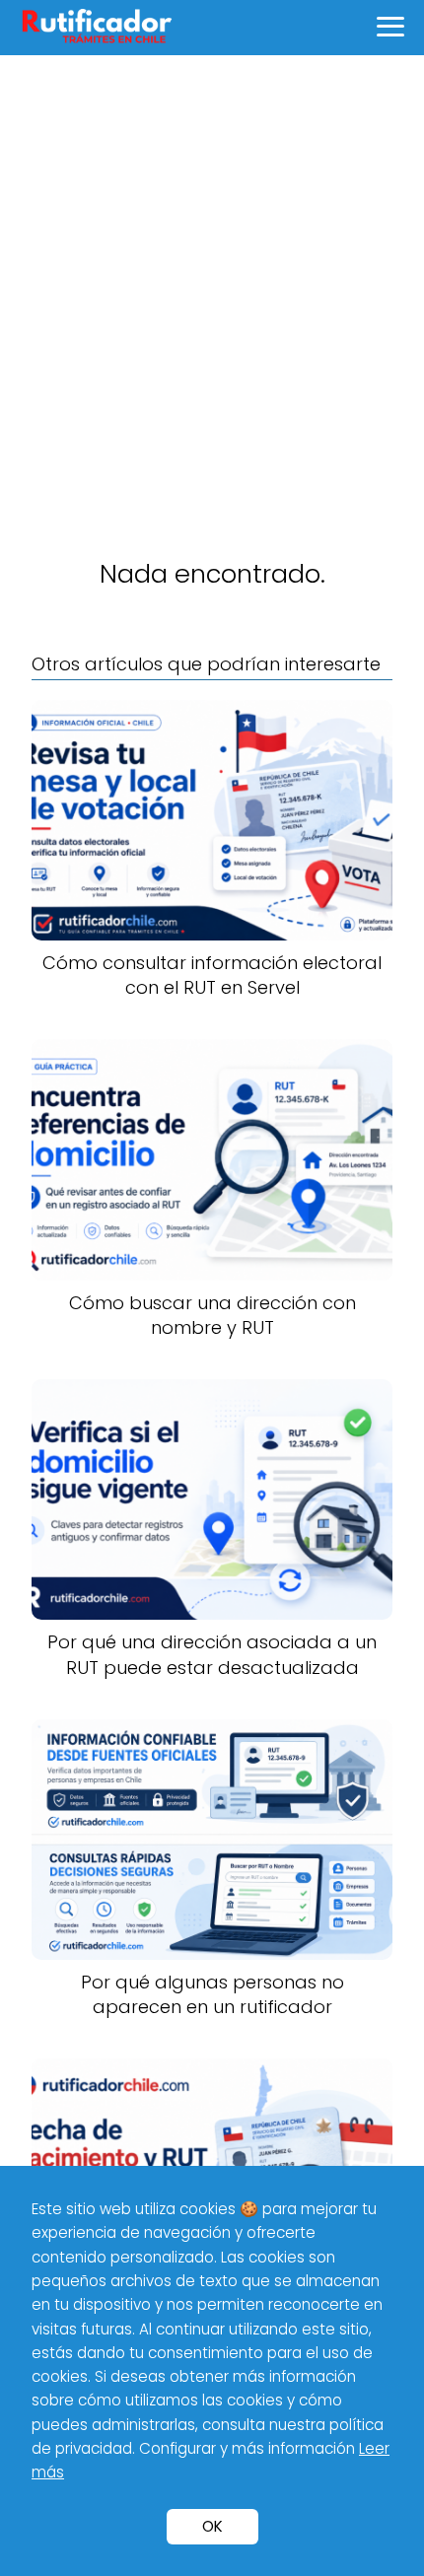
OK (212, 2526)
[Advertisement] (212, 277)
